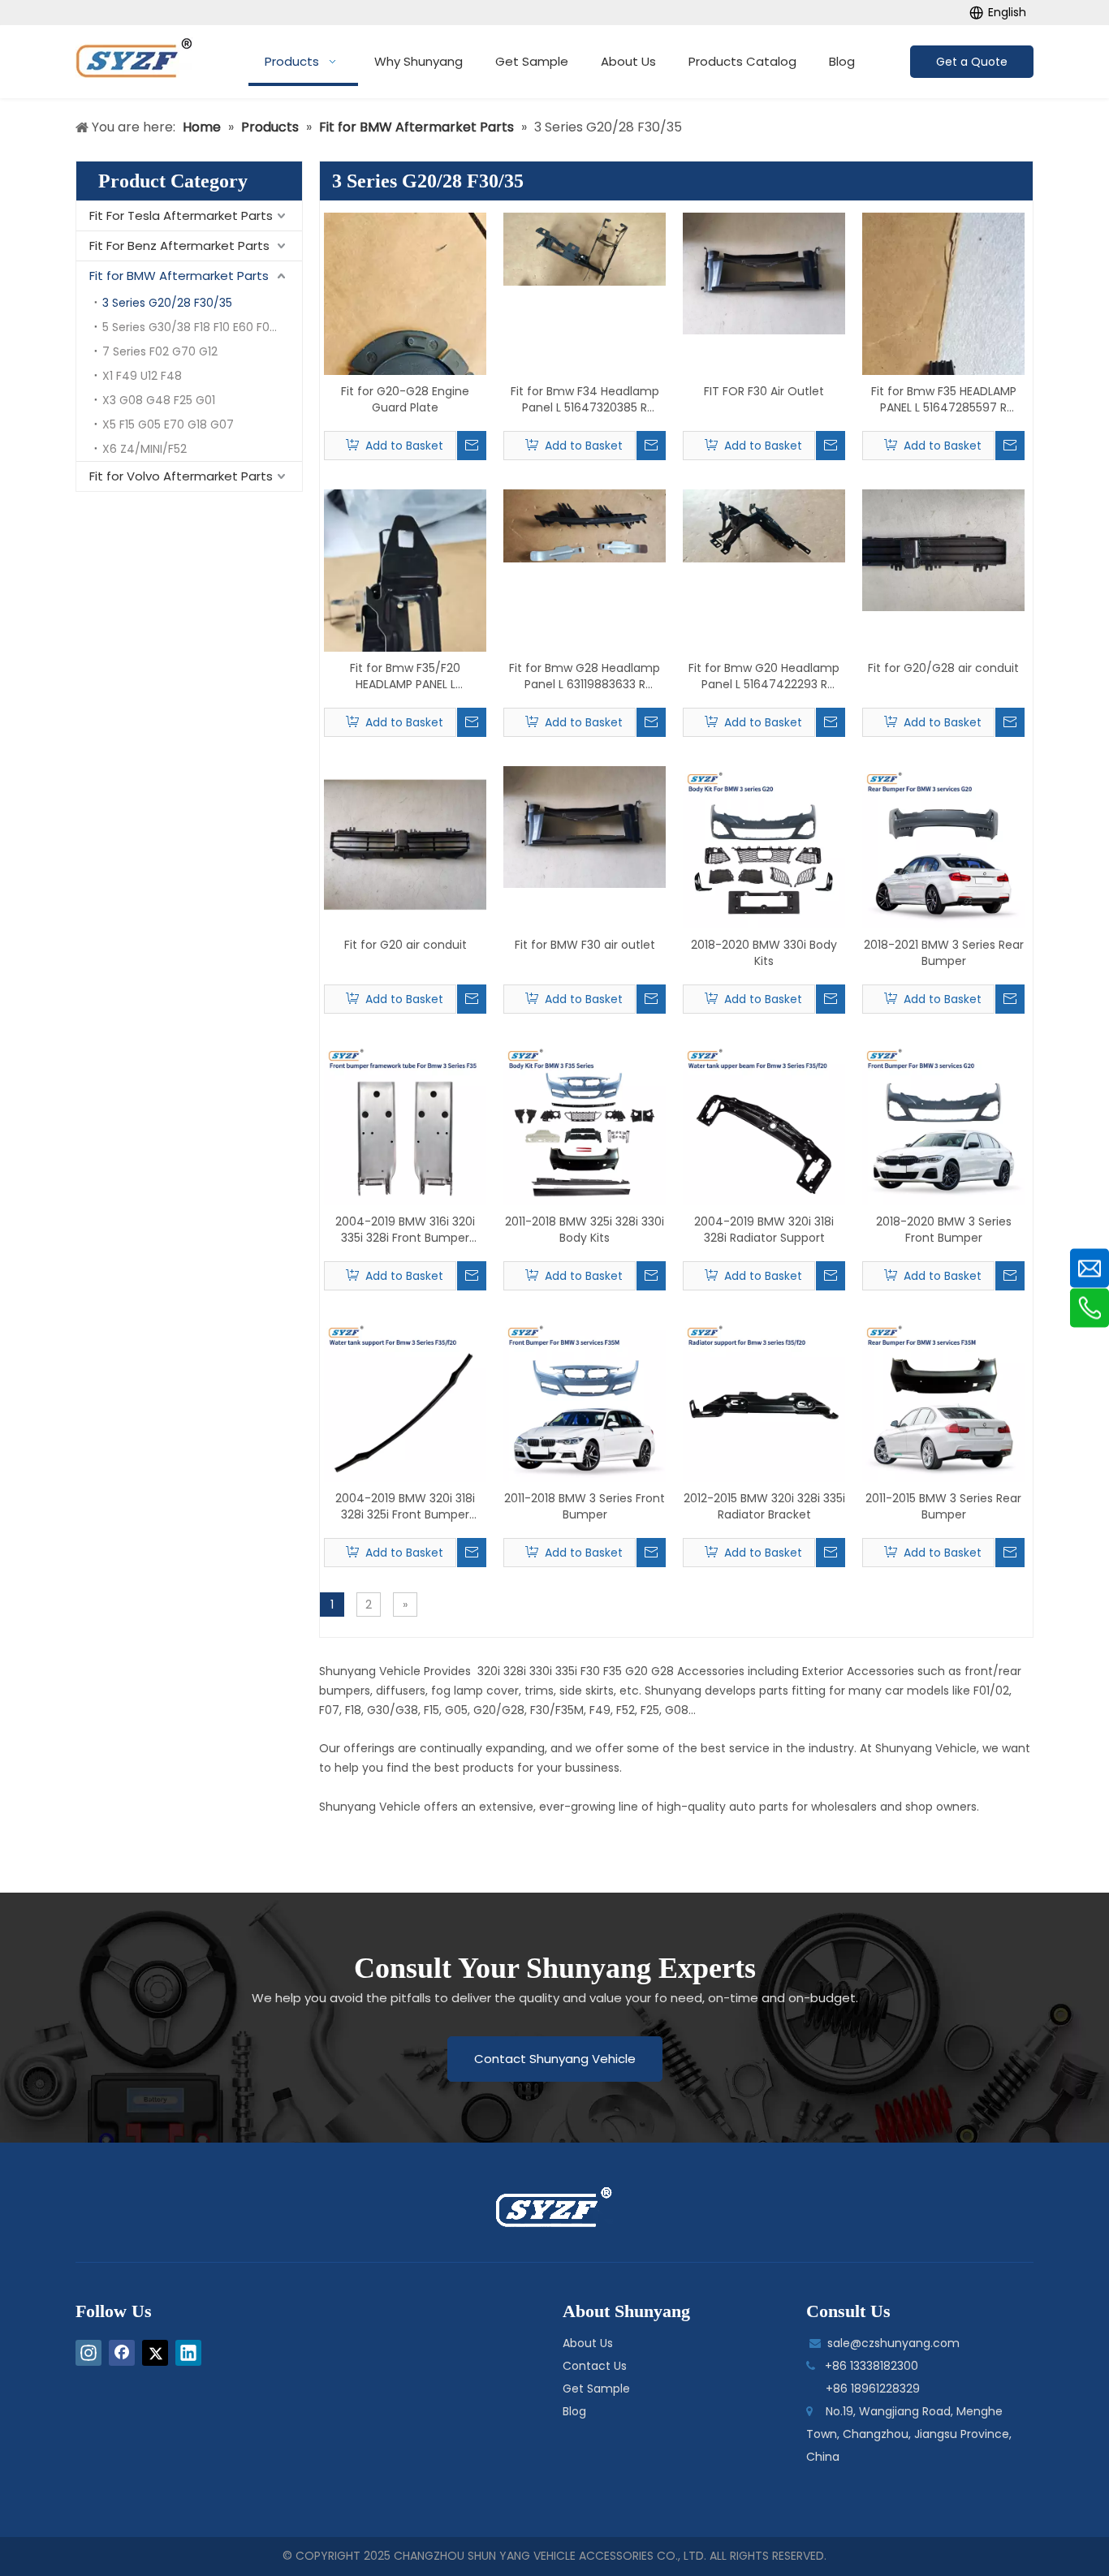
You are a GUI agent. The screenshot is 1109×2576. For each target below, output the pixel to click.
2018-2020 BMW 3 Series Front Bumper (944, 1230)
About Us (588, 2343)
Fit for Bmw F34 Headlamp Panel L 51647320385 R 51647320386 (585, 399)
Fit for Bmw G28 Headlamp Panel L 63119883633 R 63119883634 (585, 676)
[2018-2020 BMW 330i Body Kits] (764, 846)
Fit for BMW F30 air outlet (585, 945)
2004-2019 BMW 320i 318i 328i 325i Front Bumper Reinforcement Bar (405, 1506)
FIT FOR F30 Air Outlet (764, 391)
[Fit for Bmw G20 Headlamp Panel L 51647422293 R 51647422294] (764, 525)
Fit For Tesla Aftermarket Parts (181, 215)
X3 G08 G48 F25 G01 (159, 400)
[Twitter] (155, 2353)
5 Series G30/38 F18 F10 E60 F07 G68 (202, 327)
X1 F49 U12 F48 (142, 376)
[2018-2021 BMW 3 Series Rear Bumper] (943, 846)
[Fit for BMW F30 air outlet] (585, 826)
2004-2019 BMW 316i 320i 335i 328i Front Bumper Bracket (405, 1230)
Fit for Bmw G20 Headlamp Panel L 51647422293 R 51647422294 (764, 676)
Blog (574, 2411)
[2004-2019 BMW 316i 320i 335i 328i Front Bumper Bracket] (405, 1123)
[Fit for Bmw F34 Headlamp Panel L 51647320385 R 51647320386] (585, 248)
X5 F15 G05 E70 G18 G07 (168, 424)
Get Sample (596, 2389)
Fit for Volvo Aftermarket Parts (181, 476)
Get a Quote (972, 62)
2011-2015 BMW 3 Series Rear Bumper (943, 1506)
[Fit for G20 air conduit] (405, 846)
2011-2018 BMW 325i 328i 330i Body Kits (585, 1230)
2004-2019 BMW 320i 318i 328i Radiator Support (764, 1230)
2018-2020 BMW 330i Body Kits (764, 953)
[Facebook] (122, 2353)
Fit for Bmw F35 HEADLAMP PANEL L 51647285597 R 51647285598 (944, 399)
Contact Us (595, 2366)
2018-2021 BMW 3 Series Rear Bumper (944, 953)
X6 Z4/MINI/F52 (145, 449)
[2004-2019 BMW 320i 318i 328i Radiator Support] (764, 1123)
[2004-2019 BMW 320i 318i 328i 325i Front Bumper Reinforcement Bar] (405, 1400)
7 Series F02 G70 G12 (160, 351)
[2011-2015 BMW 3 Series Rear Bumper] (943, 1400)
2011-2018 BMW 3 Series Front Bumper (585, 1506)
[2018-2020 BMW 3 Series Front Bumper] (943, 1123)
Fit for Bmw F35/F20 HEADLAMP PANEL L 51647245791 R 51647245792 (405, 676)
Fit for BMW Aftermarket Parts (179, 276)
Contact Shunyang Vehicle (555, 2059)
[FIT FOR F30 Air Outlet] (764, 273)
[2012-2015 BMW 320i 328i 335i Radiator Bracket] (764, 1400)
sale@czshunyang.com (893, 2343)
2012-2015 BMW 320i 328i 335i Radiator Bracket (764, 1506)
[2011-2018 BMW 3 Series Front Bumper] (585, 1400)
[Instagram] (88, 2353)
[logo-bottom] (554, 2208)
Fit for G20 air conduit (406, 945)
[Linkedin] (188, 2353)
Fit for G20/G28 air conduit (943, 668)
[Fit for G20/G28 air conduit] (943, 549)
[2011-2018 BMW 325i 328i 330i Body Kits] (585, 1123)
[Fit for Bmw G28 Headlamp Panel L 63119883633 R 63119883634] (585, 525)
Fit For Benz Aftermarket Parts (179, 246)
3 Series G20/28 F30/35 (167, 303)
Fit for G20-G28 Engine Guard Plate (405, 399)
